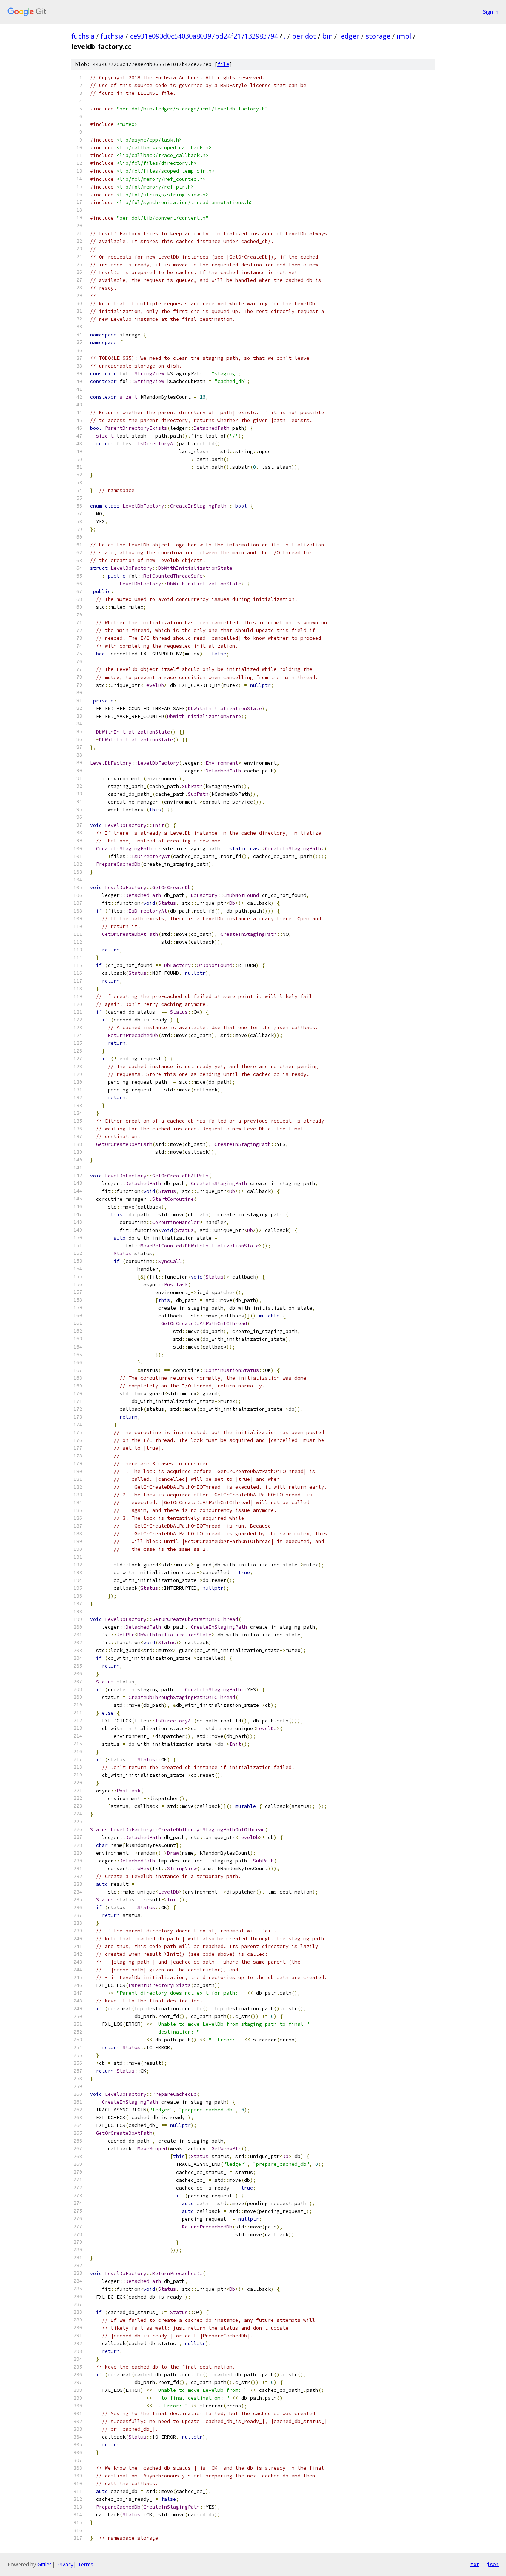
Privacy (65, 2564)
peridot (304, 36)
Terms (86, 2564)
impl (404, 36)
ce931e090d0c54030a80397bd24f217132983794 (204, 36)
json (493, 2564)
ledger (349, 36)
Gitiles (45, 2564)
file (223, 64)
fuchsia (83, 36)
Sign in (491, 12)
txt (475, 2564)
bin (327, 36)
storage (378, 36)
